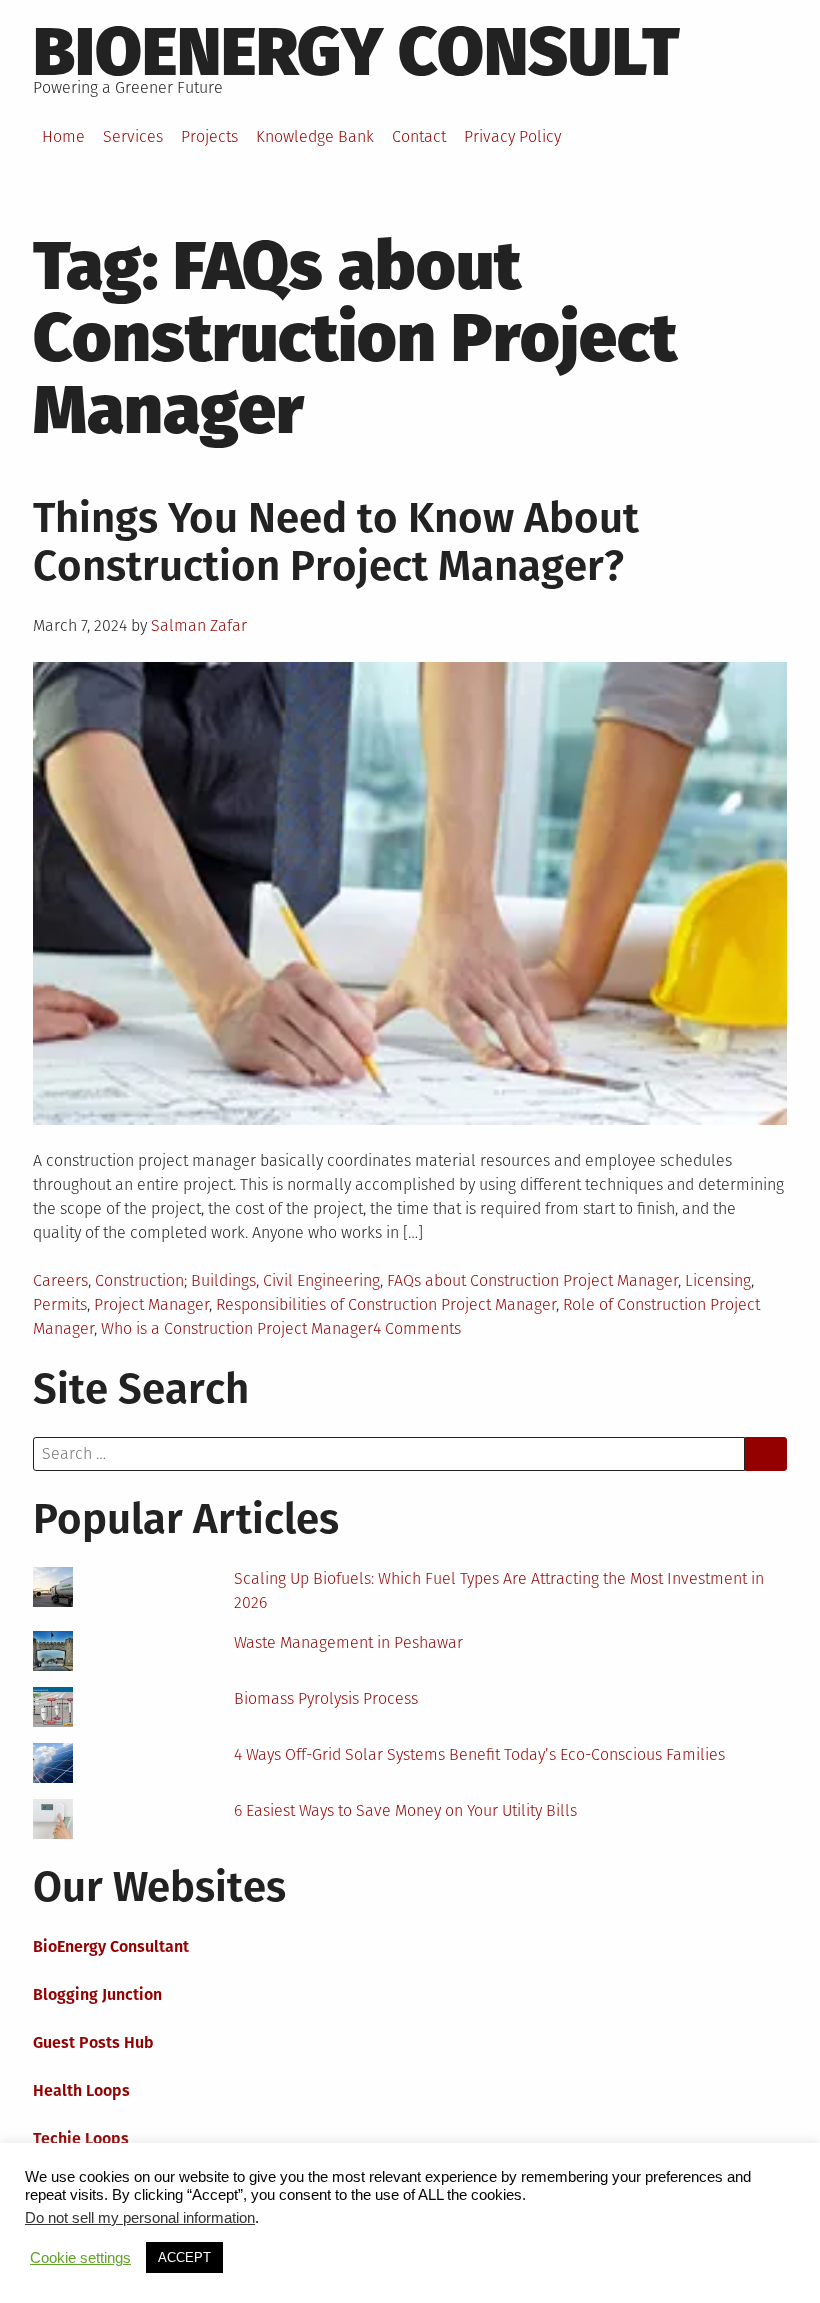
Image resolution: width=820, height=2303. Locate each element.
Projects (209, 136)
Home (63, 136)
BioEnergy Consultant (111, 1946)
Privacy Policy (512, 136)
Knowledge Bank (315, 136)
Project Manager (151, 1304)
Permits (60, 1304)
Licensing (718, 1280)
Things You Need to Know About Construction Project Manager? (336, 542)
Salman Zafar (199, 625)
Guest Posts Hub (93, 2042)
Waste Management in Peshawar (348, 1642)
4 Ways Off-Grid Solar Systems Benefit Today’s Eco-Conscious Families (479, 1754)
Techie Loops (81, 2138)
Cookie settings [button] (80, 2258)
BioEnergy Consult (356, 52)
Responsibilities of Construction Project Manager (386, 1304)
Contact (419, 136)
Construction (139, 1280)
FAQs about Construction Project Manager (532, 1280)
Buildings (223, 1280)
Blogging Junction (97, 1994)
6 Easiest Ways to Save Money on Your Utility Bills (405, 1810)
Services (133, 136)
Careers (60, 1280)
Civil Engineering (321, 1280)
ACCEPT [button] (184, 2257)
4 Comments (417, 1328)
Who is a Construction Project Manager (237, 1328)
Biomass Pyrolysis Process (326, 1698)
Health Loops (81, 2090)
